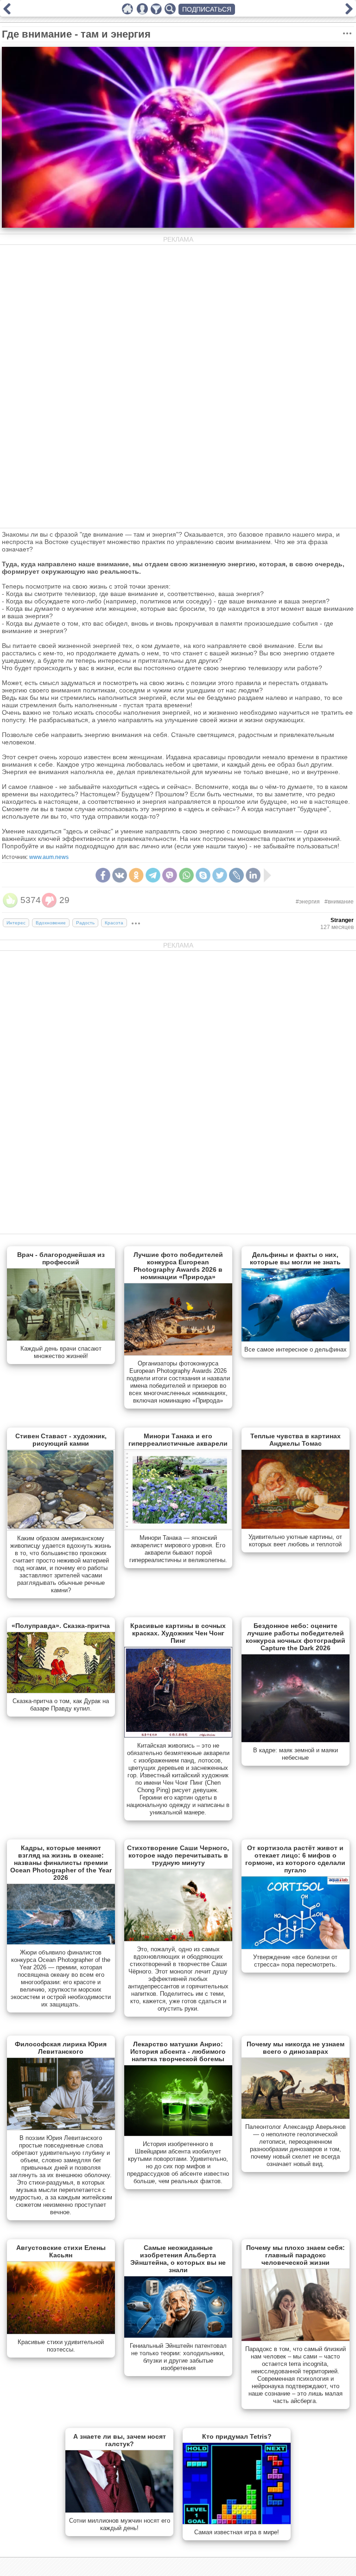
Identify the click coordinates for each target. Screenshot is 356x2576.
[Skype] (203, 875)
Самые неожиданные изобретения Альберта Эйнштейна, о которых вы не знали (178, 2259)
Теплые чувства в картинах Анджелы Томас (296, 1440)
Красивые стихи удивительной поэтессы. (61, 2346)
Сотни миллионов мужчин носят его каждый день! (120, 2524)
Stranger (342, 920)
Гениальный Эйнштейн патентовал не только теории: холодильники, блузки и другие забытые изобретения (178, 2357)
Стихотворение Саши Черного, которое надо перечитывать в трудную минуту (178, 1855)
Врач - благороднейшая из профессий (61, 1258)
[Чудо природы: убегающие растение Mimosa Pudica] (349, 12)
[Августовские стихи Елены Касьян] (61, 2332)
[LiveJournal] (236, 875)
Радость (85, 923)
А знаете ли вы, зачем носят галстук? (120, 2440)
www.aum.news (49, 857)
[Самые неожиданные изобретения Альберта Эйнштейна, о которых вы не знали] (178, 2336)
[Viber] (170, 875)
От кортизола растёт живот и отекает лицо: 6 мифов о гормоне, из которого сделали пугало (295, 1859)
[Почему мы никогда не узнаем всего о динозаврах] (296, 2117)
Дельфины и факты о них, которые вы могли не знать (295, 1258)
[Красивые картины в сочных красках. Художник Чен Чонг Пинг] (178, 1736)
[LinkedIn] (253, 875)
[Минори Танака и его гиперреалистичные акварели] (178, 1528)
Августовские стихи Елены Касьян (61, 2251)
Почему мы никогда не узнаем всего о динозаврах (296, 2048)
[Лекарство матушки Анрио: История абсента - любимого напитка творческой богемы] (178, 2134)
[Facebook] (103, 875)
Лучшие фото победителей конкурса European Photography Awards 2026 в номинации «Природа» (178, 1266)
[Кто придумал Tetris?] (237, 2522)
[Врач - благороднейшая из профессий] (61, 1339)
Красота (114, 923)
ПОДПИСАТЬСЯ (207, 9)
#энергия (308, 902)
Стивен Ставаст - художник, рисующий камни (61, 1440)
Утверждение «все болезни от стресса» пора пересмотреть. (295, 1961)
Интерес (16, 923)
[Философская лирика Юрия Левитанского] (61, 2128)
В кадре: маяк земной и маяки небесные (296, 1754)
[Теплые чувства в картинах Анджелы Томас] (296, 1527)
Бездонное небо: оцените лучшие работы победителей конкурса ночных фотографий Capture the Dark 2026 (296, 1637)
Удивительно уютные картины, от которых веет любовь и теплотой (295, 1541)
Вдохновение (51, 923)
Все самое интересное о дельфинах (296, 1349)
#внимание (339, 902)
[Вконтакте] (120, 875)
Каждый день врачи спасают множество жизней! (61, 1352)
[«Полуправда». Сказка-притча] (61, 1691)
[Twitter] (220, 875)
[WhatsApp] (186, 875)
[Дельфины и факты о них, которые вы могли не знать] (296, 1339)
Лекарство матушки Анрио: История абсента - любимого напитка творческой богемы (178, 2051)
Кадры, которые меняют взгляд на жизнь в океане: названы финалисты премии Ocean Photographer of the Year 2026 (61, 1863)
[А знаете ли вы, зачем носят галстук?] (119, 2511)
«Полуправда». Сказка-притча (61, 1626)
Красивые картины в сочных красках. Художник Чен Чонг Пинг (178, 1633)
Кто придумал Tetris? (237, 2436)
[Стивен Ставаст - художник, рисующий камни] (61, 1528)
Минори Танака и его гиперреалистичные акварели (178, 1440)
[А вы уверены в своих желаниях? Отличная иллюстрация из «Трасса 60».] (7, 12)
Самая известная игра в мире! (237, 2532)
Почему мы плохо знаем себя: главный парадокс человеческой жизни (296, 2255)
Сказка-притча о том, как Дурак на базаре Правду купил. (61, 1705)
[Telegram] (153, 875)
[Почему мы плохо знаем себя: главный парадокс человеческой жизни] (296, 2339)
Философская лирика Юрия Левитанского (61, 2048)
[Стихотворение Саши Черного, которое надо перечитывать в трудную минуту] (178, 1939)
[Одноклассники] (136, 875)
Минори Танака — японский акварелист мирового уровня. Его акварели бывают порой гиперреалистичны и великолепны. (178, 1549)
